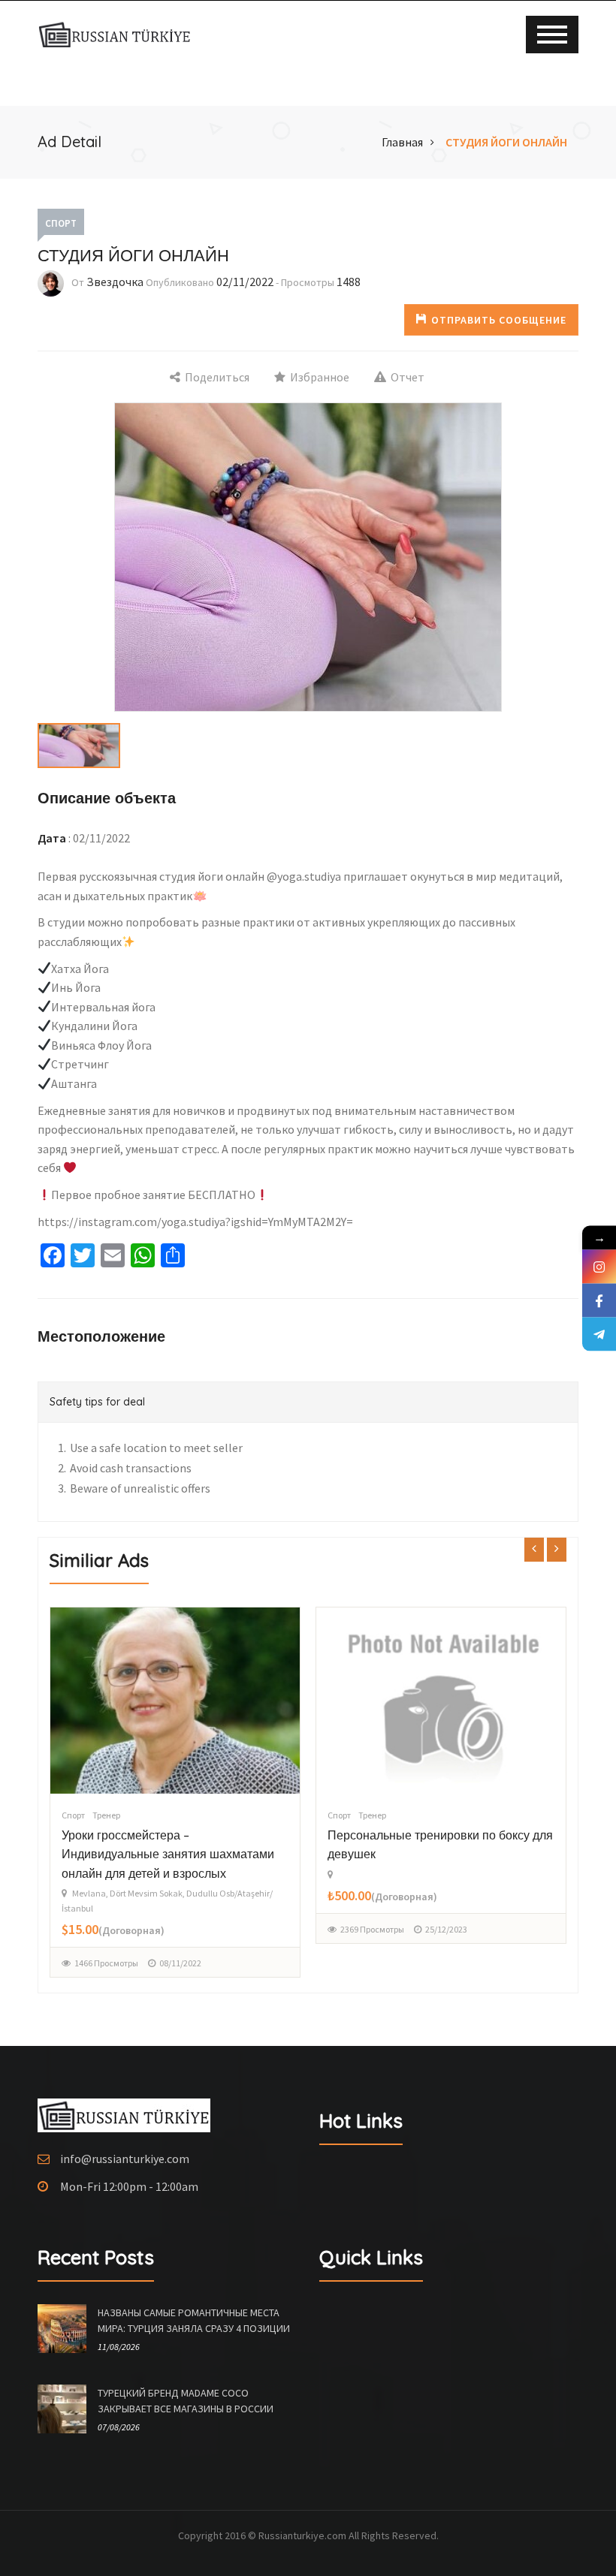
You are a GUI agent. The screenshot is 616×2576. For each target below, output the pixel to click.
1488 (349, 282)
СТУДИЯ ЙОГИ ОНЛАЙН (506, 142)
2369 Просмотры (106, 1929)
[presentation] (534, 1549)
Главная (402, 142)
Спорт (61, 223)
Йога (368, 1815)
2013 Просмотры (372, 1893)
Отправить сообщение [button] (499, 320)
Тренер (106, 1815)
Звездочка (115, 282)
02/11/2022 (245, 282)
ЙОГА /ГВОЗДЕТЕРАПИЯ (402, 1835)
